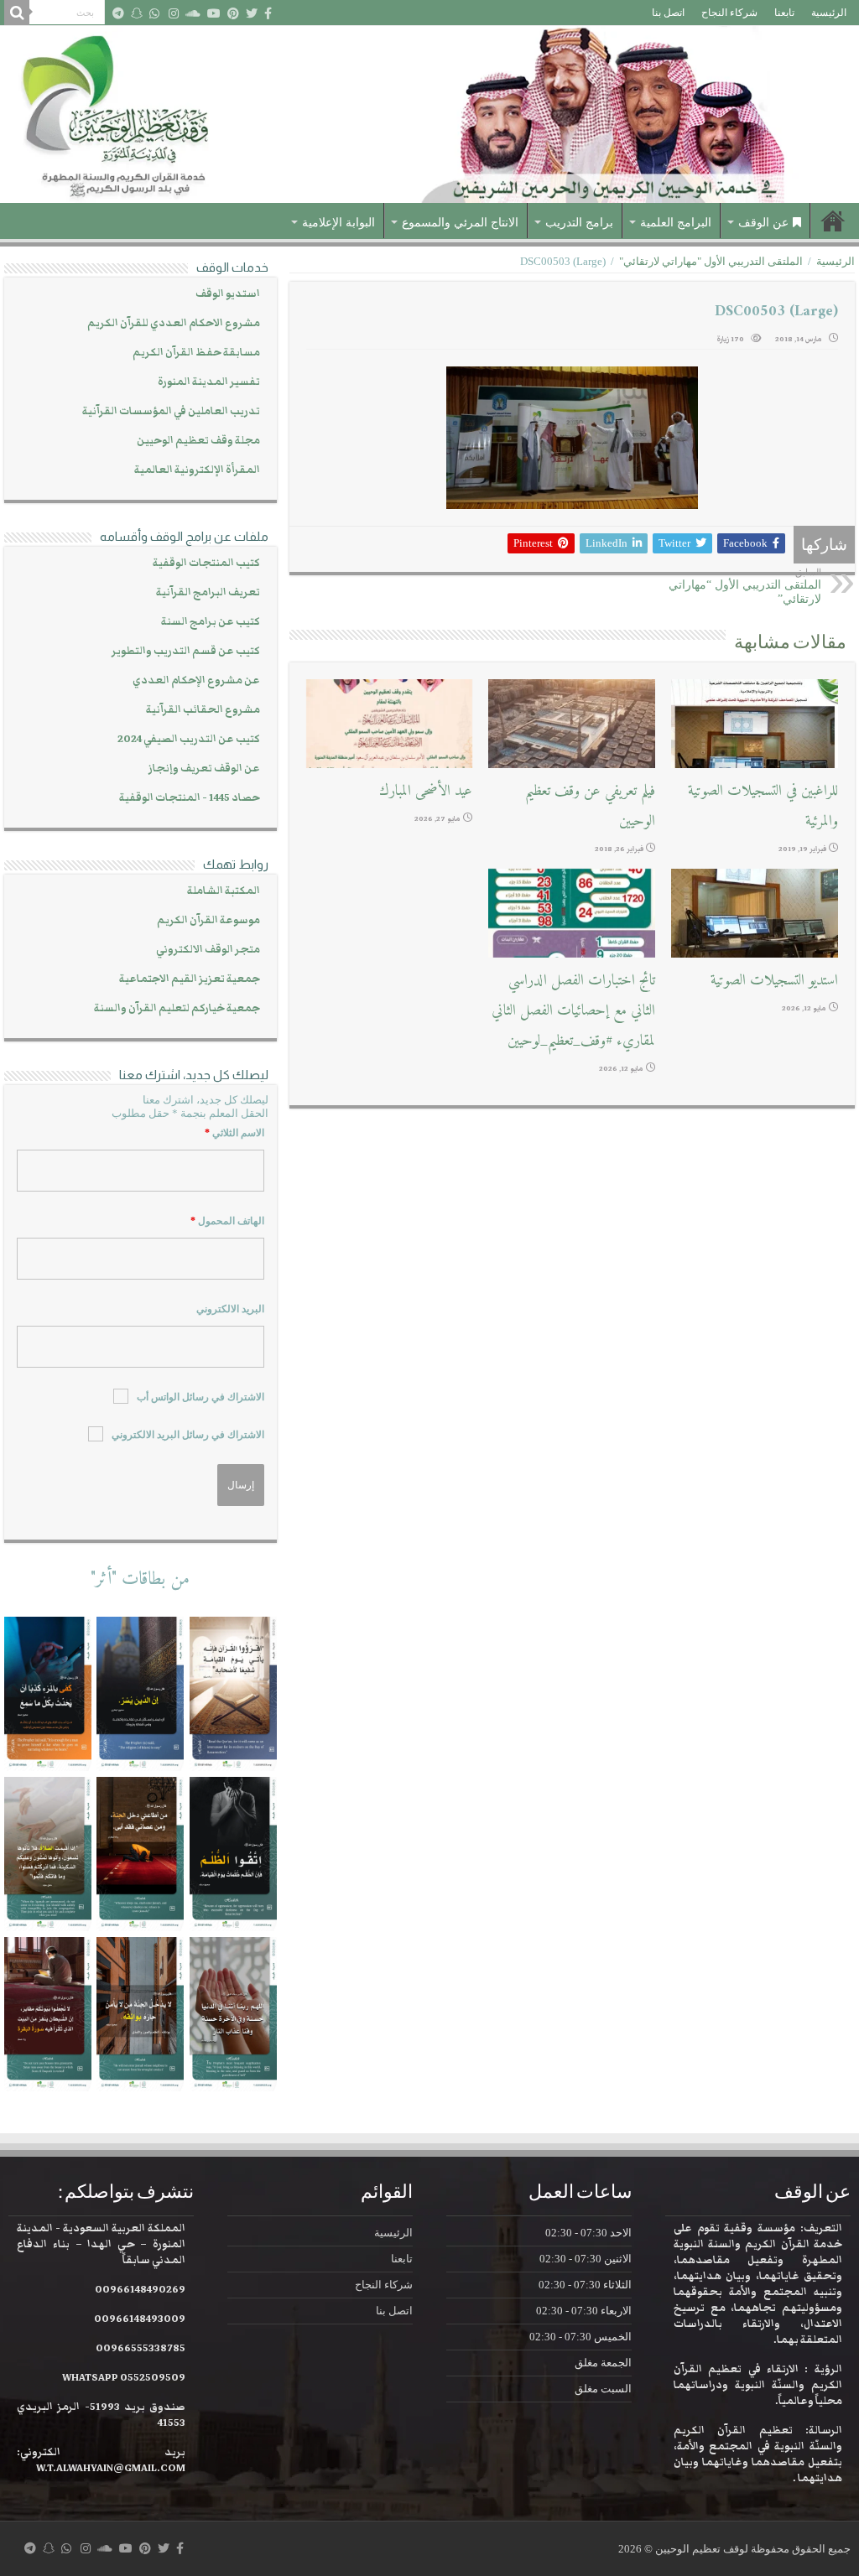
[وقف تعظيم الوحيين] (429, 114)
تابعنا (784, 13)
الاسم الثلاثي (234, 1133)
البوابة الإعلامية (338, 223)
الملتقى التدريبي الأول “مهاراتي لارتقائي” (745, 586)
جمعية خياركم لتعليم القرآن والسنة (177, 1008)
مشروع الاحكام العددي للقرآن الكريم (174, 323)
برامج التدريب (579, 223)
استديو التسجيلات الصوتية (774, 981)
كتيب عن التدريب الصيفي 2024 (189, 739)
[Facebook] (268, 13)
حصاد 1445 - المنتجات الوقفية (190, 798)
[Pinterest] (233, 13)
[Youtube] (214, 13)
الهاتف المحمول (227, 1221)
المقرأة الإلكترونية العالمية (197, 470)
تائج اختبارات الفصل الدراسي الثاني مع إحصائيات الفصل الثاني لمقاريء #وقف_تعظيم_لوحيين (573, 1011)
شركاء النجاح (729, 13)
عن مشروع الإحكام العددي (196, 680)
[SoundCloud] (193, 13)
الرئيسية (829, 13)
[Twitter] (252, 13)
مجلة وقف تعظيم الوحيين (198, 441)
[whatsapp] (154, 13)
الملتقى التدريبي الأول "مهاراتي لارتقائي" (711, 261)
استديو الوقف (228, 294)
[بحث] (17, 13)
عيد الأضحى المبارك (426, 791)
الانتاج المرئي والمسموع (460, 223)
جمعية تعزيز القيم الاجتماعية (190, 979)
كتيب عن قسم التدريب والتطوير (186, 651)
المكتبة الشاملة (224, 891)
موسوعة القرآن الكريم (208, 920)
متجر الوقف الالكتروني (208, 950)
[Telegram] (118, 13)
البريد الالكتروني (230, 1309)
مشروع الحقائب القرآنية (203, 710)
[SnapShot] (137, 13)
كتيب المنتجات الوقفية (206, 563)
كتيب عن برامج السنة (211, 622)
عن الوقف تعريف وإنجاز (204, 769)
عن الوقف (763, 223)
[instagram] (174, 13)
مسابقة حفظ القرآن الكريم (196, 353)
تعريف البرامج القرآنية (208, 592)
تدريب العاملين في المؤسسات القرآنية (171, 411)
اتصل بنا (668, 13)
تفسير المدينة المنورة (209, 382)
